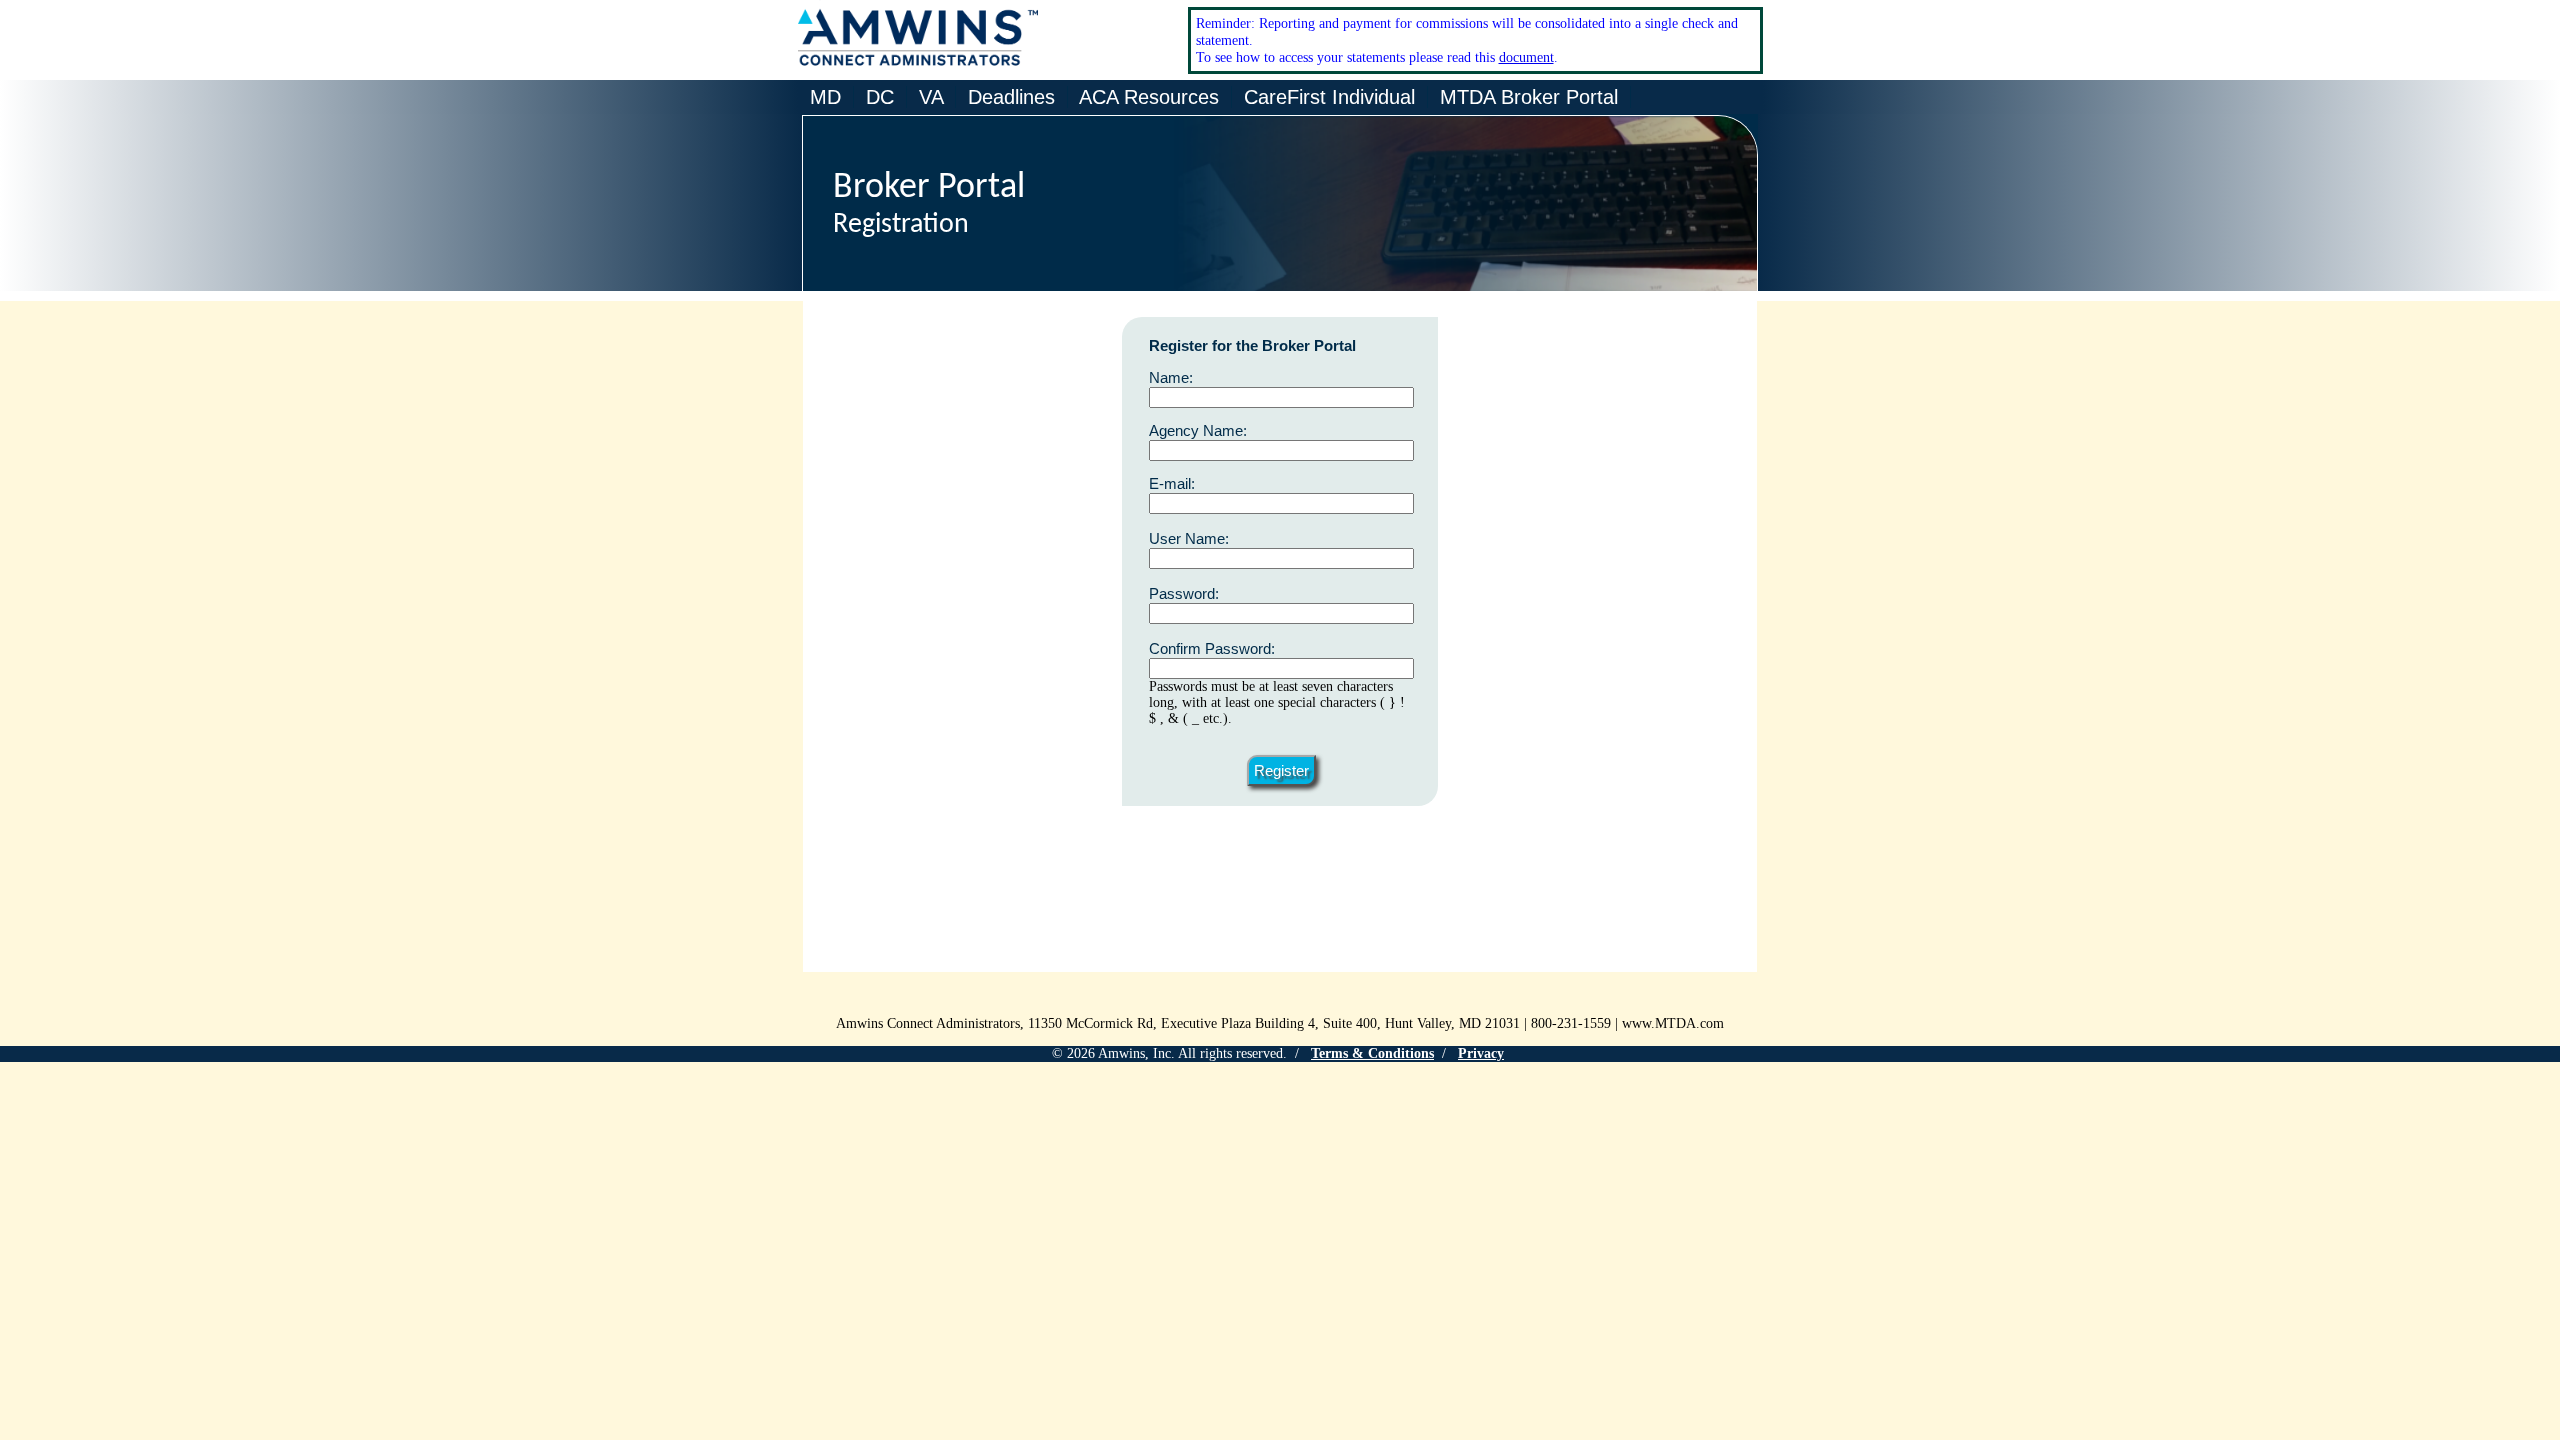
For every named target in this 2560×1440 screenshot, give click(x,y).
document (1526, 57)
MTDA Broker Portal (1529, 97)
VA (931, 97)
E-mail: (1172, 483)
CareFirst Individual (1329, 97)
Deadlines (1011, 97)
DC (880, 97)
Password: (1184, 593)
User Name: (1189, 538)
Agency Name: (1198, 430)
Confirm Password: (1212, 648)
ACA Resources (1149, 97)
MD (825, 97)
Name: (1171, 377)
